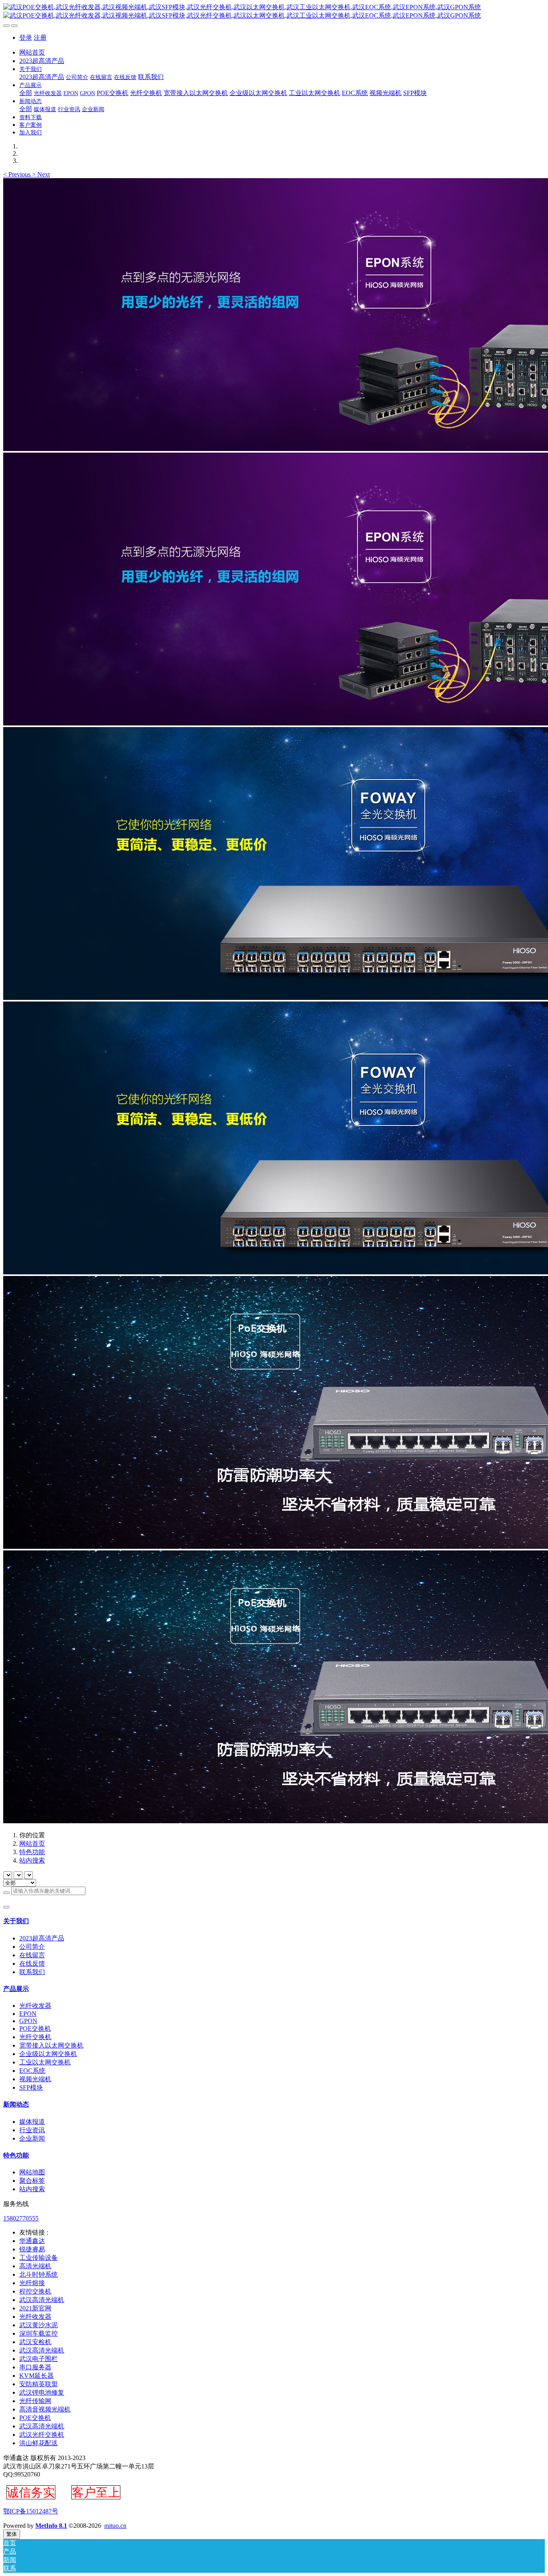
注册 (40, 38)
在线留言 (32, 1955)
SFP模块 (31, 2087)
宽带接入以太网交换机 (51, 2045)
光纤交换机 (35, 2037)
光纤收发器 (35, 2006)
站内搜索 (32, 1860)
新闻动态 (16, 2104)
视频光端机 (35, 2079)
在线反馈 (32, 1963)
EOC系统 (32, 2071)
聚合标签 (32, 2181)
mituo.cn (115, 2526)
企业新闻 (32, 2138)
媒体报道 (32, 2122)
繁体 (12, 2534)
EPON (28, 2014)
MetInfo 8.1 (51, 2526)
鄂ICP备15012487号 (31, 2511)
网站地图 (32, 2172)
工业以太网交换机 (45, 2062)
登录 (26, 38)
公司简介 (32, 1947)
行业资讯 (32, 2130)
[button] (18, 174)
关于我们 (16, 1921)
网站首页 (32, 52)
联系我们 (32, 1972)
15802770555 (21, 2218)
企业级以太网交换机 (48, 2054)
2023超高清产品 (42, 1938)
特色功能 (32, 1852)
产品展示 (16, 1989)
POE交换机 (35, 2028)
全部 (26, 93)
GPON (28, 2021)
